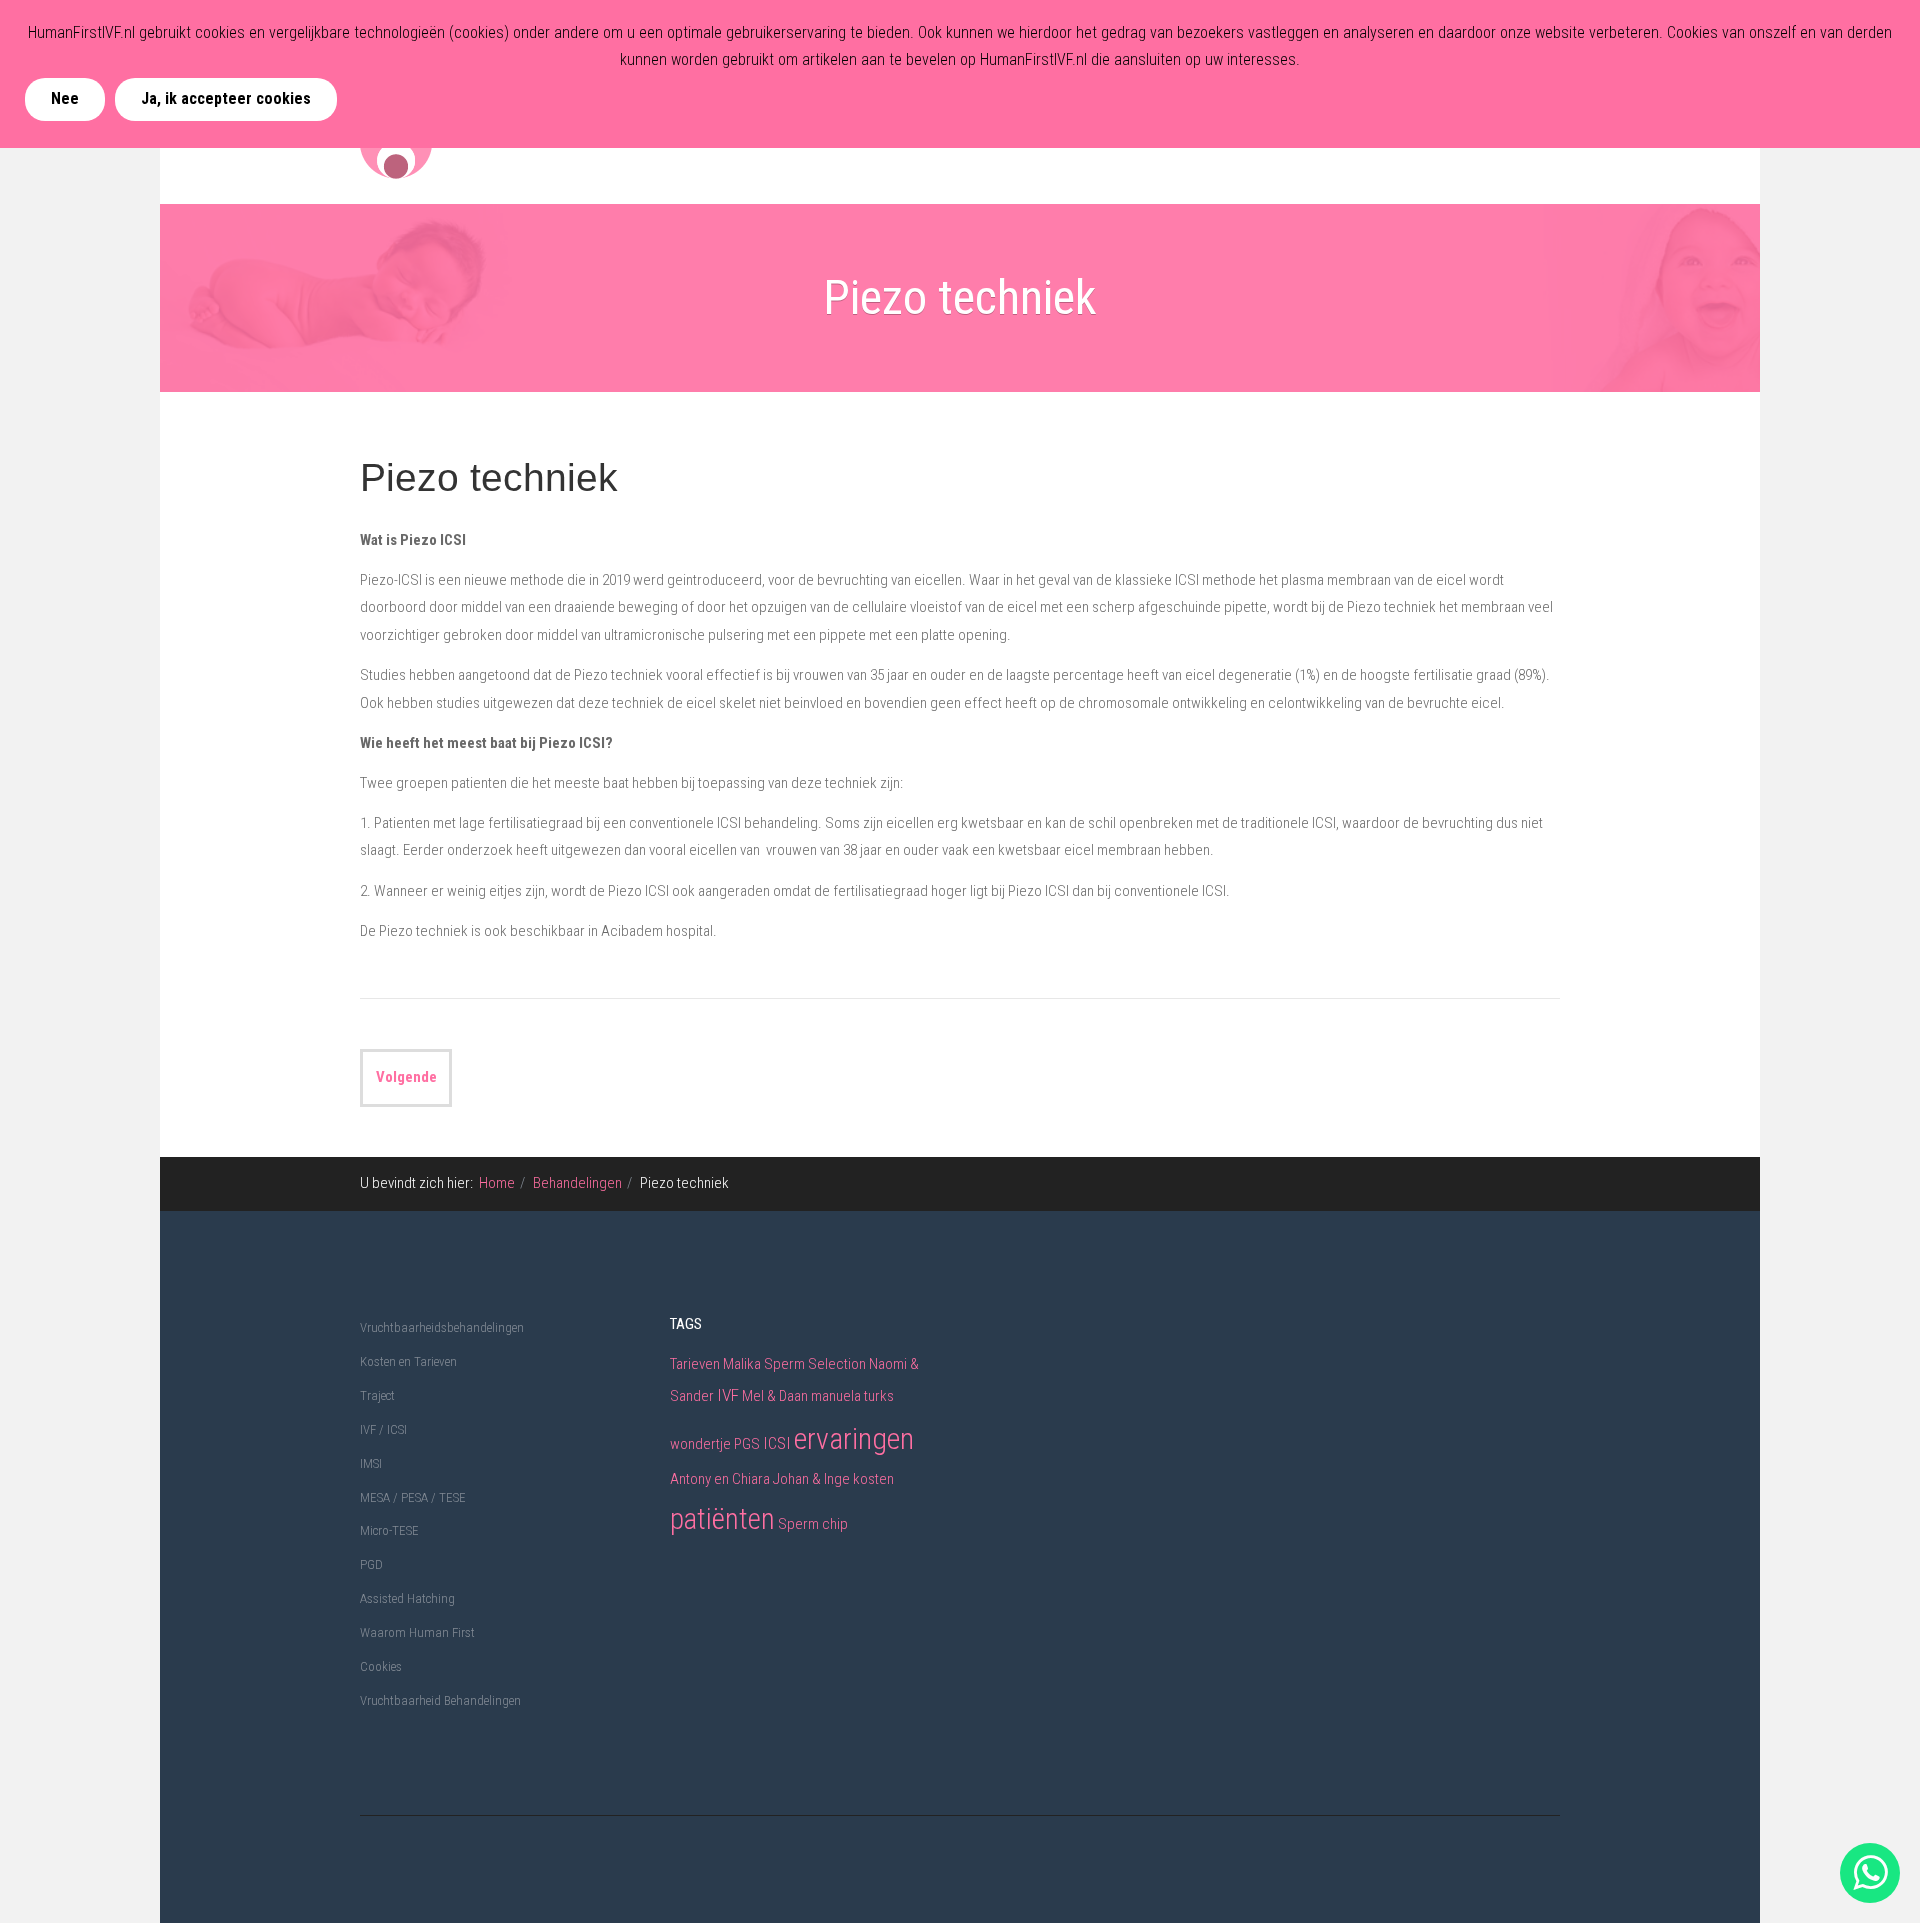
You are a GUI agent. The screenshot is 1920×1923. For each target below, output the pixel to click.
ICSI (777, 1443)
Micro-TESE (389, 1530)
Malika (742, 1364)
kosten (873, 1479)
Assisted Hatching (407, 1598)
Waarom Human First (417, 1632)
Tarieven (695, 1364)
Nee (65, 98)
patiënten (722, 1519)
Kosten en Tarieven (408, 1361)
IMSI (371, 1463)
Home (497, 1183)
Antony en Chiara (720, 1479)
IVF (728, 1395)
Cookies (381, 1666)
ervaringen (854, 1438)
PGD (371, 1564)
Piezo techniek (489, 477)
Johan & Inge (811, 1479)
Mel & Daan (775, 1396)
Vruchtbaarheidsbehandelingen (442, 1327)
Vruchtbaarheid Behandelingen (440, 1700)
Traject (377, 1395)
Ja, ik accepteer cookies (226, 98)
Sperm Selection (815, 1364)
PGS (747, 1444)
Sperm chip (813, 1524)
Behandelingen (577, 1183)
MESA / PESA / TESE (413, 1497)
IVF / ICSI (383, 1429)
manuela (836, 1396)
